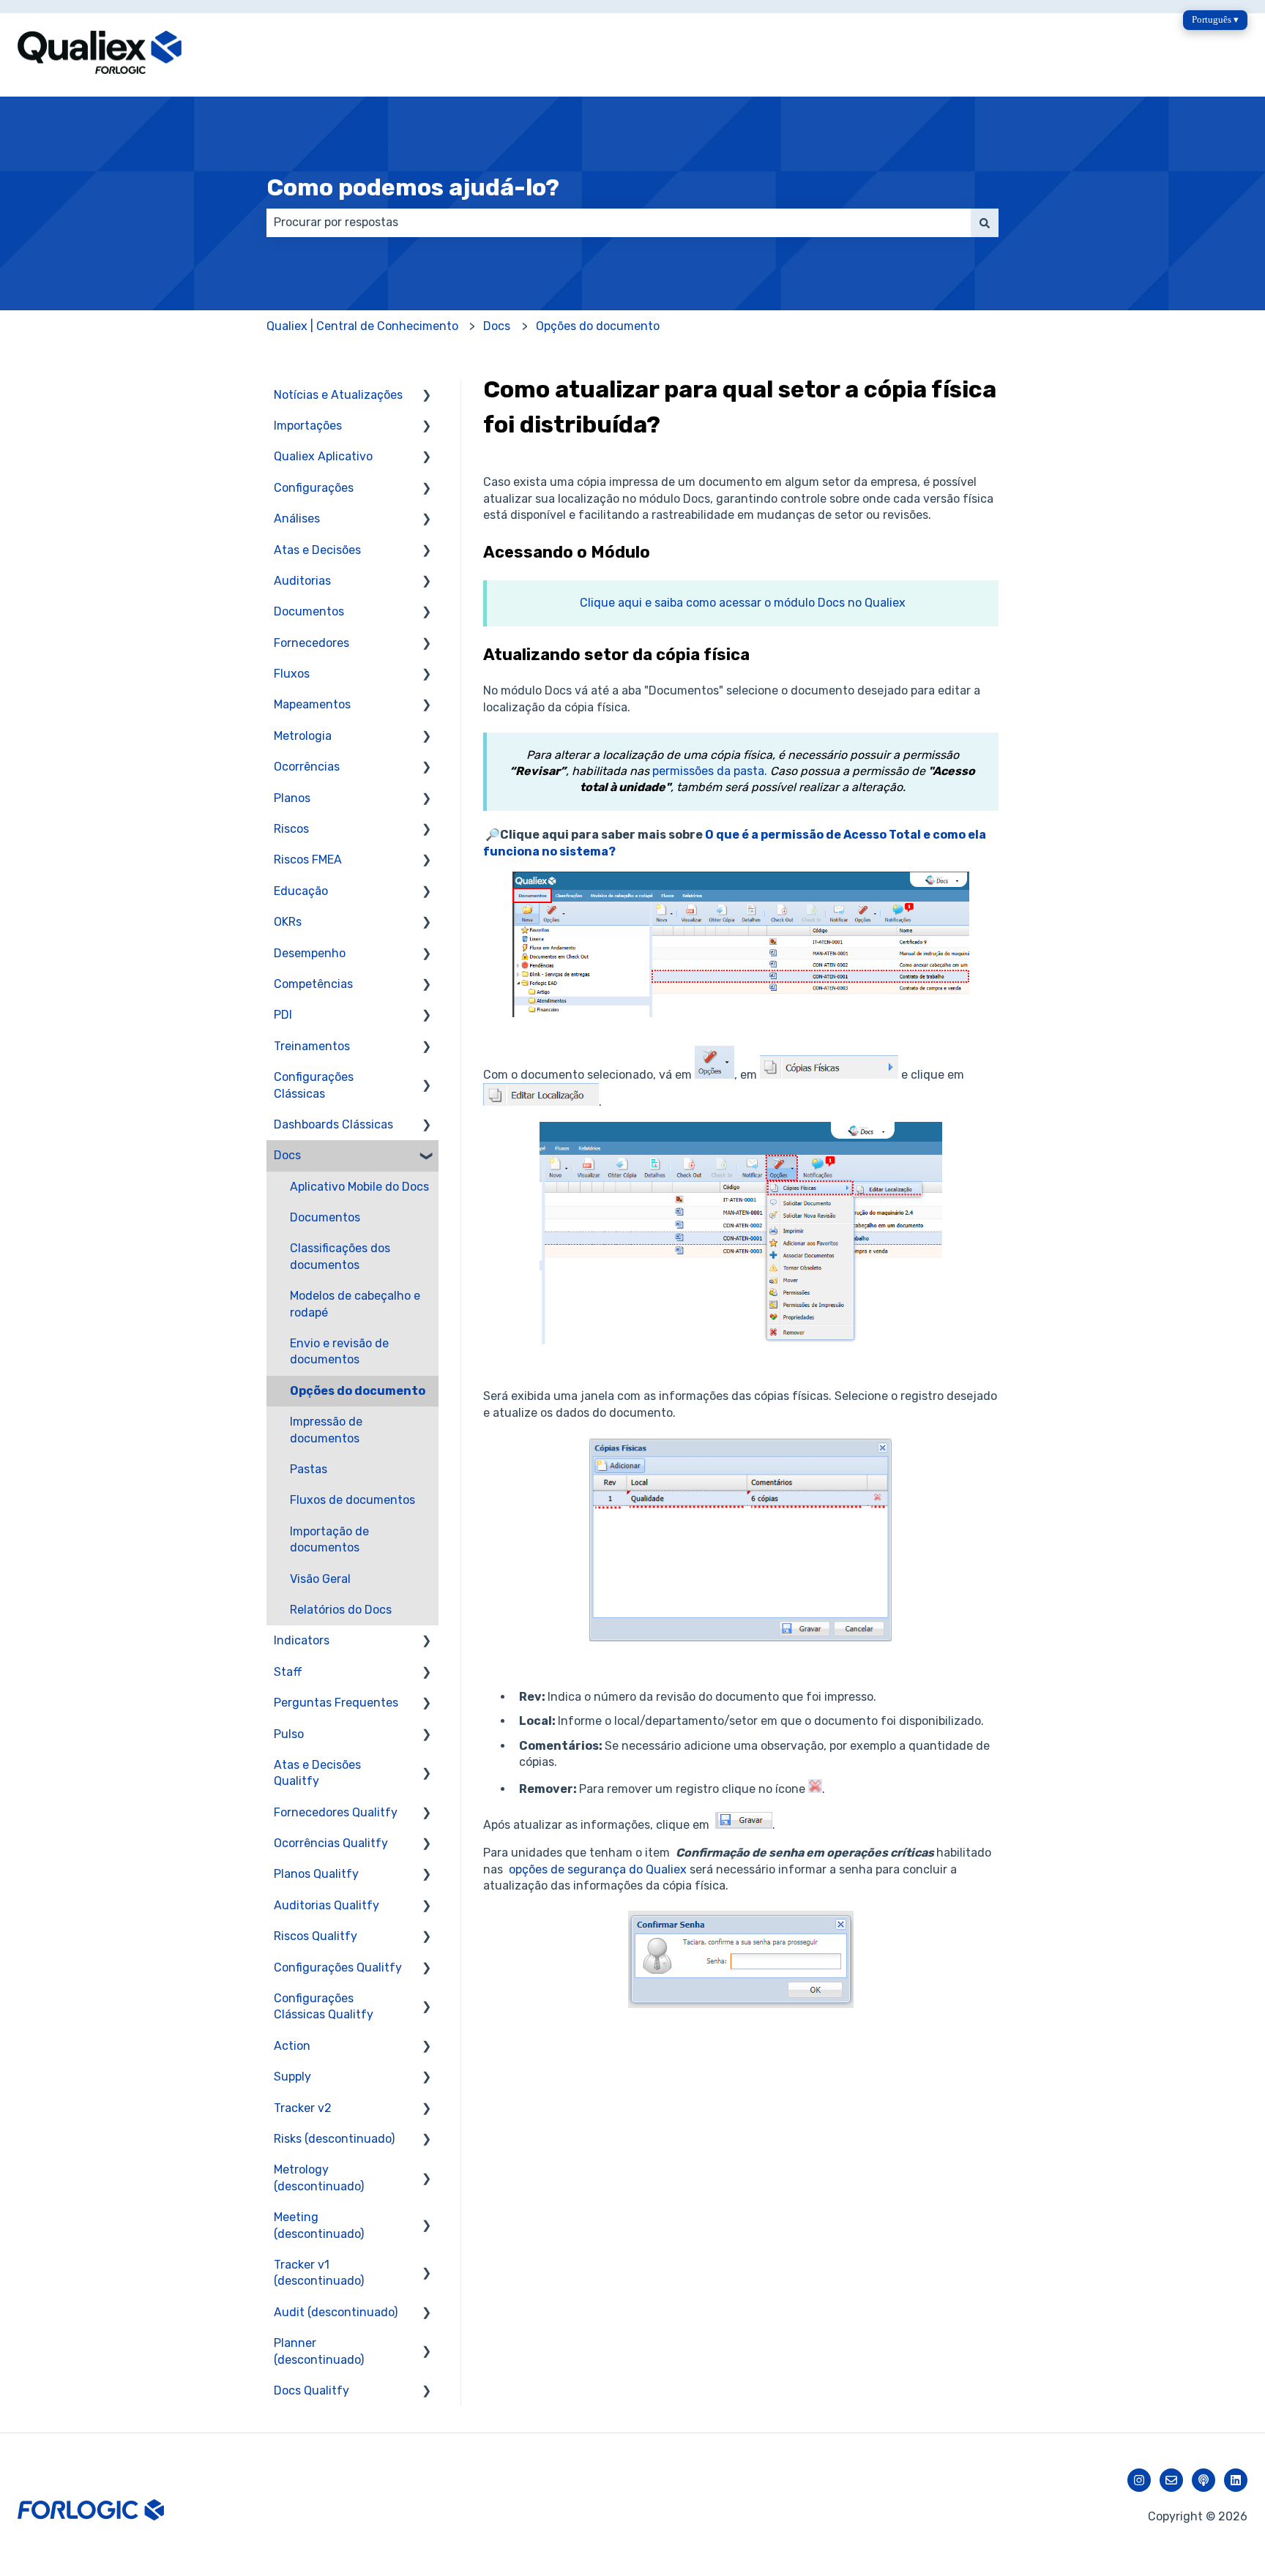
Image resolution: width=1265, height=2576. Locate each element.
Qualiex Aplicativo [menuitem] (323, 456)
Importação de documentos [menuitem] (329, 1539)
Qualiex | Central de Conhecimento (362, 326)
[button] (427, 396)
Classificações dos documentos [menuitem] (340, 1256)
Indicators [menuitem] (302, 1640)
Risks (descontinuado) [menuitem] (334, 2139)
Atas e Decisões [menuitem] (317, 550)
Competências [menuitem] (313, 984)
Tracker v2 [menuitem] (303, 2108)
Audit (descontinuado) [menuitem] (336, 2312)
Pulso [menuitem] (289, 1734)
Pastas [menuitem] (309, 1469)
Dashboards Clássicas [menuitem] (333, 1124)
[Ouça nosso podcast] (1204, 2480)
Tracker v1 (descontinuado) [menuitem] (319, 2273)
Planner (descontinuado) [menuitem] (319, 2351)
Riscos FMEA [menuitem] (308, 860)
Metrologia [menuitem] (303, 736)
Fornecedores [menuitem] (311, 643)
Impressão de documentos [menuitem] (326, 1430)
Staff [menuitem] (288, 1672)
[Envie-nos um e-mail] (1171, 2480)
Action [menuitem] (292, 2046)
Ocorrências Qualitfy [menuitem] (331, 1843)
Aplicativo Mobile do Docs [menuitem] (359, 1187)
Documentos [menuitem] (309, 611)
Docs (497, 326)
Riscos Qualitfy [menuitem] (316, 1936)
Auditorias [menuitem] (302, 581)
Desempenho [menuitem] (310, 953)
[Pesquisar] (985, 222)
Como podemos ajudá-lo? (413, 187)
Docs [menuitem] (287, 1155)
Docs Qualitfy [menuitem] (311, 2390)
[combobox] (619, 222)
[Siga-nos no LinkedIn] (1236, 2480)
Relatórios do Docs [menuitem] (341, 1610)
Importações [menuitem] (308, 426)
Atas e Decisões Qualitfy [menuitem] (317, 1773)
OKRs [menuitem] (288, 922)
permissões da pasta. (710, 771)
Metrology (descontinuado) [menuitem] (319, 2178)
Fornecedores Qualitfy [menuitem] (336, 1812)
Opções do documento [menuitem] (358, 1391)
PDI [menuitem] (283, 1015)
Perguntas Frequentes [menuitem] (336, 1703)
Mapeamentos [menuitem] (312, 704)
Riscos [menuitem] (291, 829)
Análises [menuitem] (297, 518)
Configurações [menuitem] (314, 488)
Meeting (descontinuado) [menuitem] (319, 2225)
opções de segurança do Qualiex (598, 1869)
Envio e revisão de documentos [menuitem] (339, 1351)
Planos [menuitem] (292, 798)
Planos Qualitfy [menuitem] (316, 1874)
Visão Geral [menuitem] (320, 1579)
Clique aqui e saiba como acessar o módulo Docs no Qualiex (743, 603)
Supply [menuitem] (292, 2077)
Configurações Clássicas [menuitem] (314, 1085)
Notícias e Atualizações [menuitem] (338, 395)
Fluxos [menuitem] (292, 674)
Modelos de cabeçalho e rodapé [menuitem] (355, 1304)
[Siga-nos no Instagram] (1139, 2480)
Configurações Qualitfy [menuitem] (338, 1967)
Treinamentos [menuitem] (312, 1046)
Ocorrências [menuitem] (307, 767)
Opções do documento (598, 326)
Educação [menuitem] (301, 891)
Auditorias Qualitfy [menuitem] (326, 1905)
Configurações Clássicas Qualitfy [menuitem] (324, 2006)
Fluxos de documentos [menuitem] (352, 1500)
